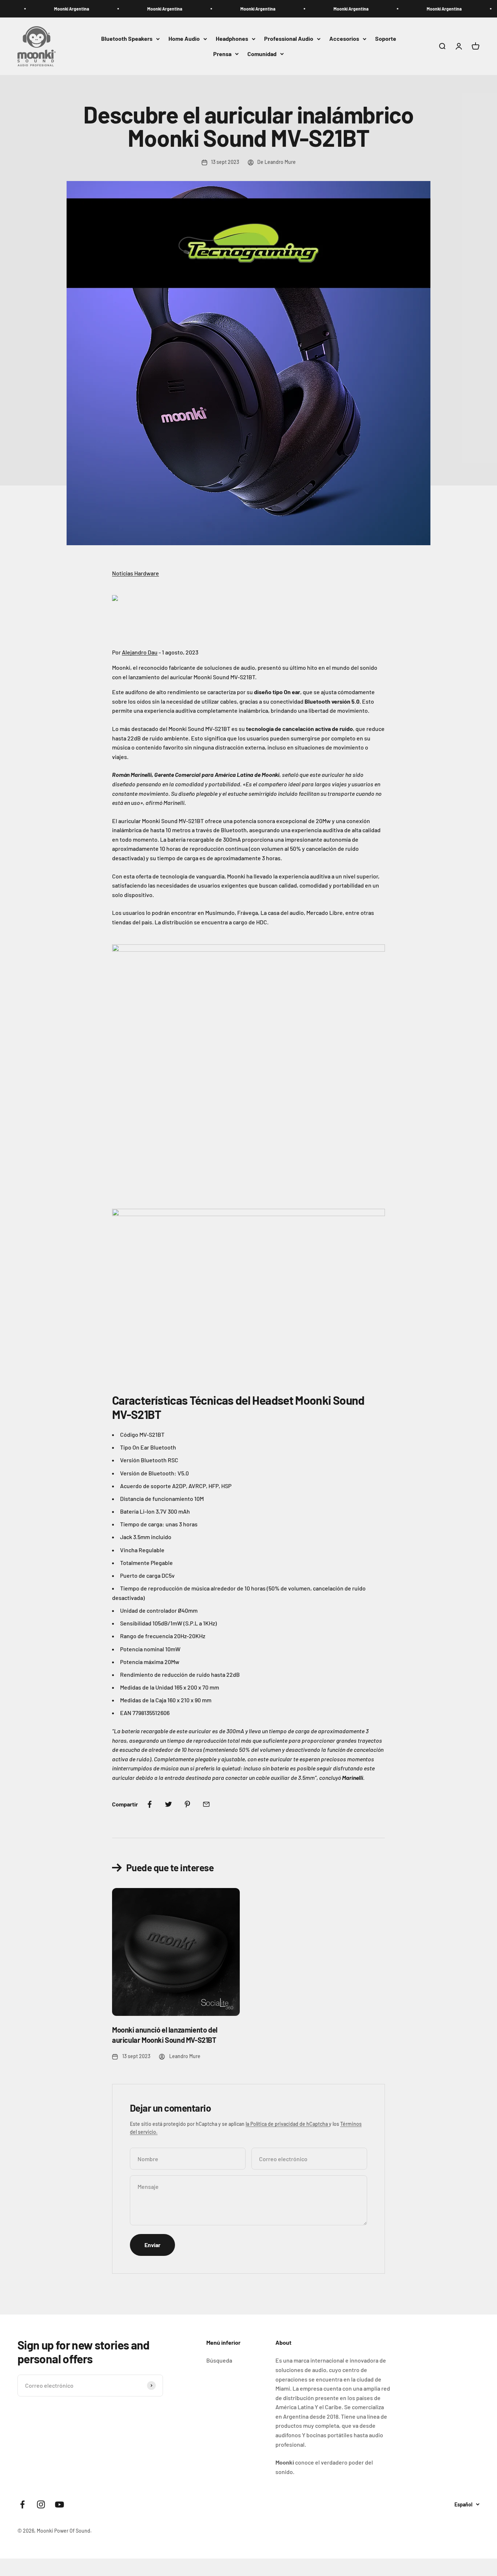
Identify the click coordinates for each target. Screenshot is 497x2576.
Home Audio (184, 39)
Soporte (386, 39)
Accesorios (344, 39)
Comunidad (262, 54)
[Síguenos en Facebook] (22, 2504)
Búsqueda (219, 2360)
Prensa (222, 54)
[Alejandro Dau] (249, 613)
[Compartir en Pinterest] (187, 1804)
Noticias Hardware (136, 573)
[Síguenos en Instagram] (41, 2504)
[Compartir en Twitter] (168, 1804)
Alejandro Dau (140, 652)
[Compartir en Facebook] (150, 1804)
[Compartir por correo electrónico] (206, 1804)
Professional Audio (289, 39)
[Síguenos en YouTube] (59, 2504)
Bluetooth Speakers (127, 39)
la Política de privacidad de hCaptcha (287, 2124)
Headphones (232, 39)
